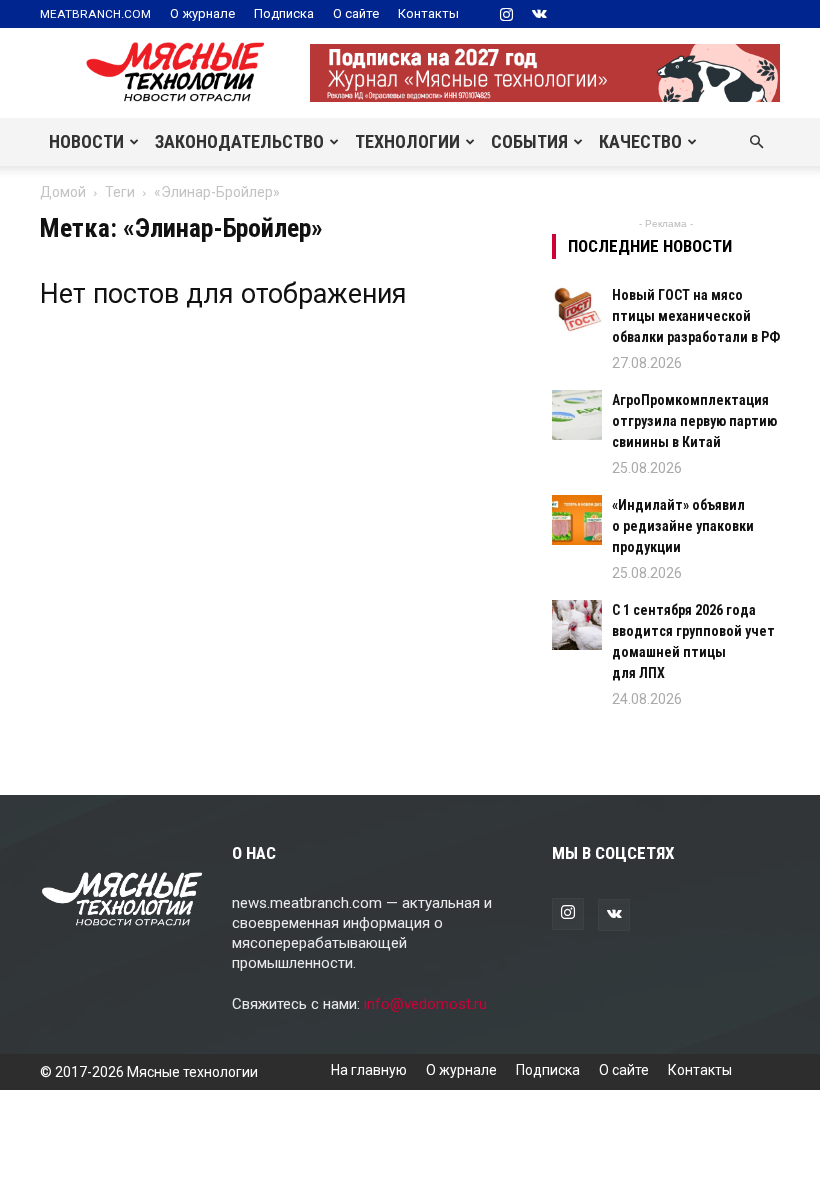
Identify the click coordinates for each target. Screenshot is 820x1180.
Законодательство (239, 141)
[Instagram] (506, 14)
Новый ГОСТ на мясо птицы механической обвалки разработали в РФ (696, 316)
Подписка (284, 13)
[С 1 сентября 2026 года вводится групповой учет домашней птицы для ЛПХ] (577, 625)
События (529, 141)
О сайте (356, 13)
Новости (86, 141)
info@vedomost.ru (425, 1004)
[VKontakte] (539, 14)
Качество (640, 141)
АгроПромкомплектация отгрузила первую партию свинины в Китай (694, 421)
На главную (369, 1070)
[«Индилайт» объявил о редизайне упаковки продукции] (577, 520)
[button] (756, 142)
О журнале (202, 13)
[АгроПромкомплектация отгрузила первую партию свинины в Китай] (577, 415)
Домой (63, 192)
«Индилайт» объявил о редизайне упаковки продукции (683, 526)
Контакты (428, 13)
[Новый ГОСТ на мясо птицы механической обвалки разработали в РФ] (577, 310)
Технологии (407, 141)
